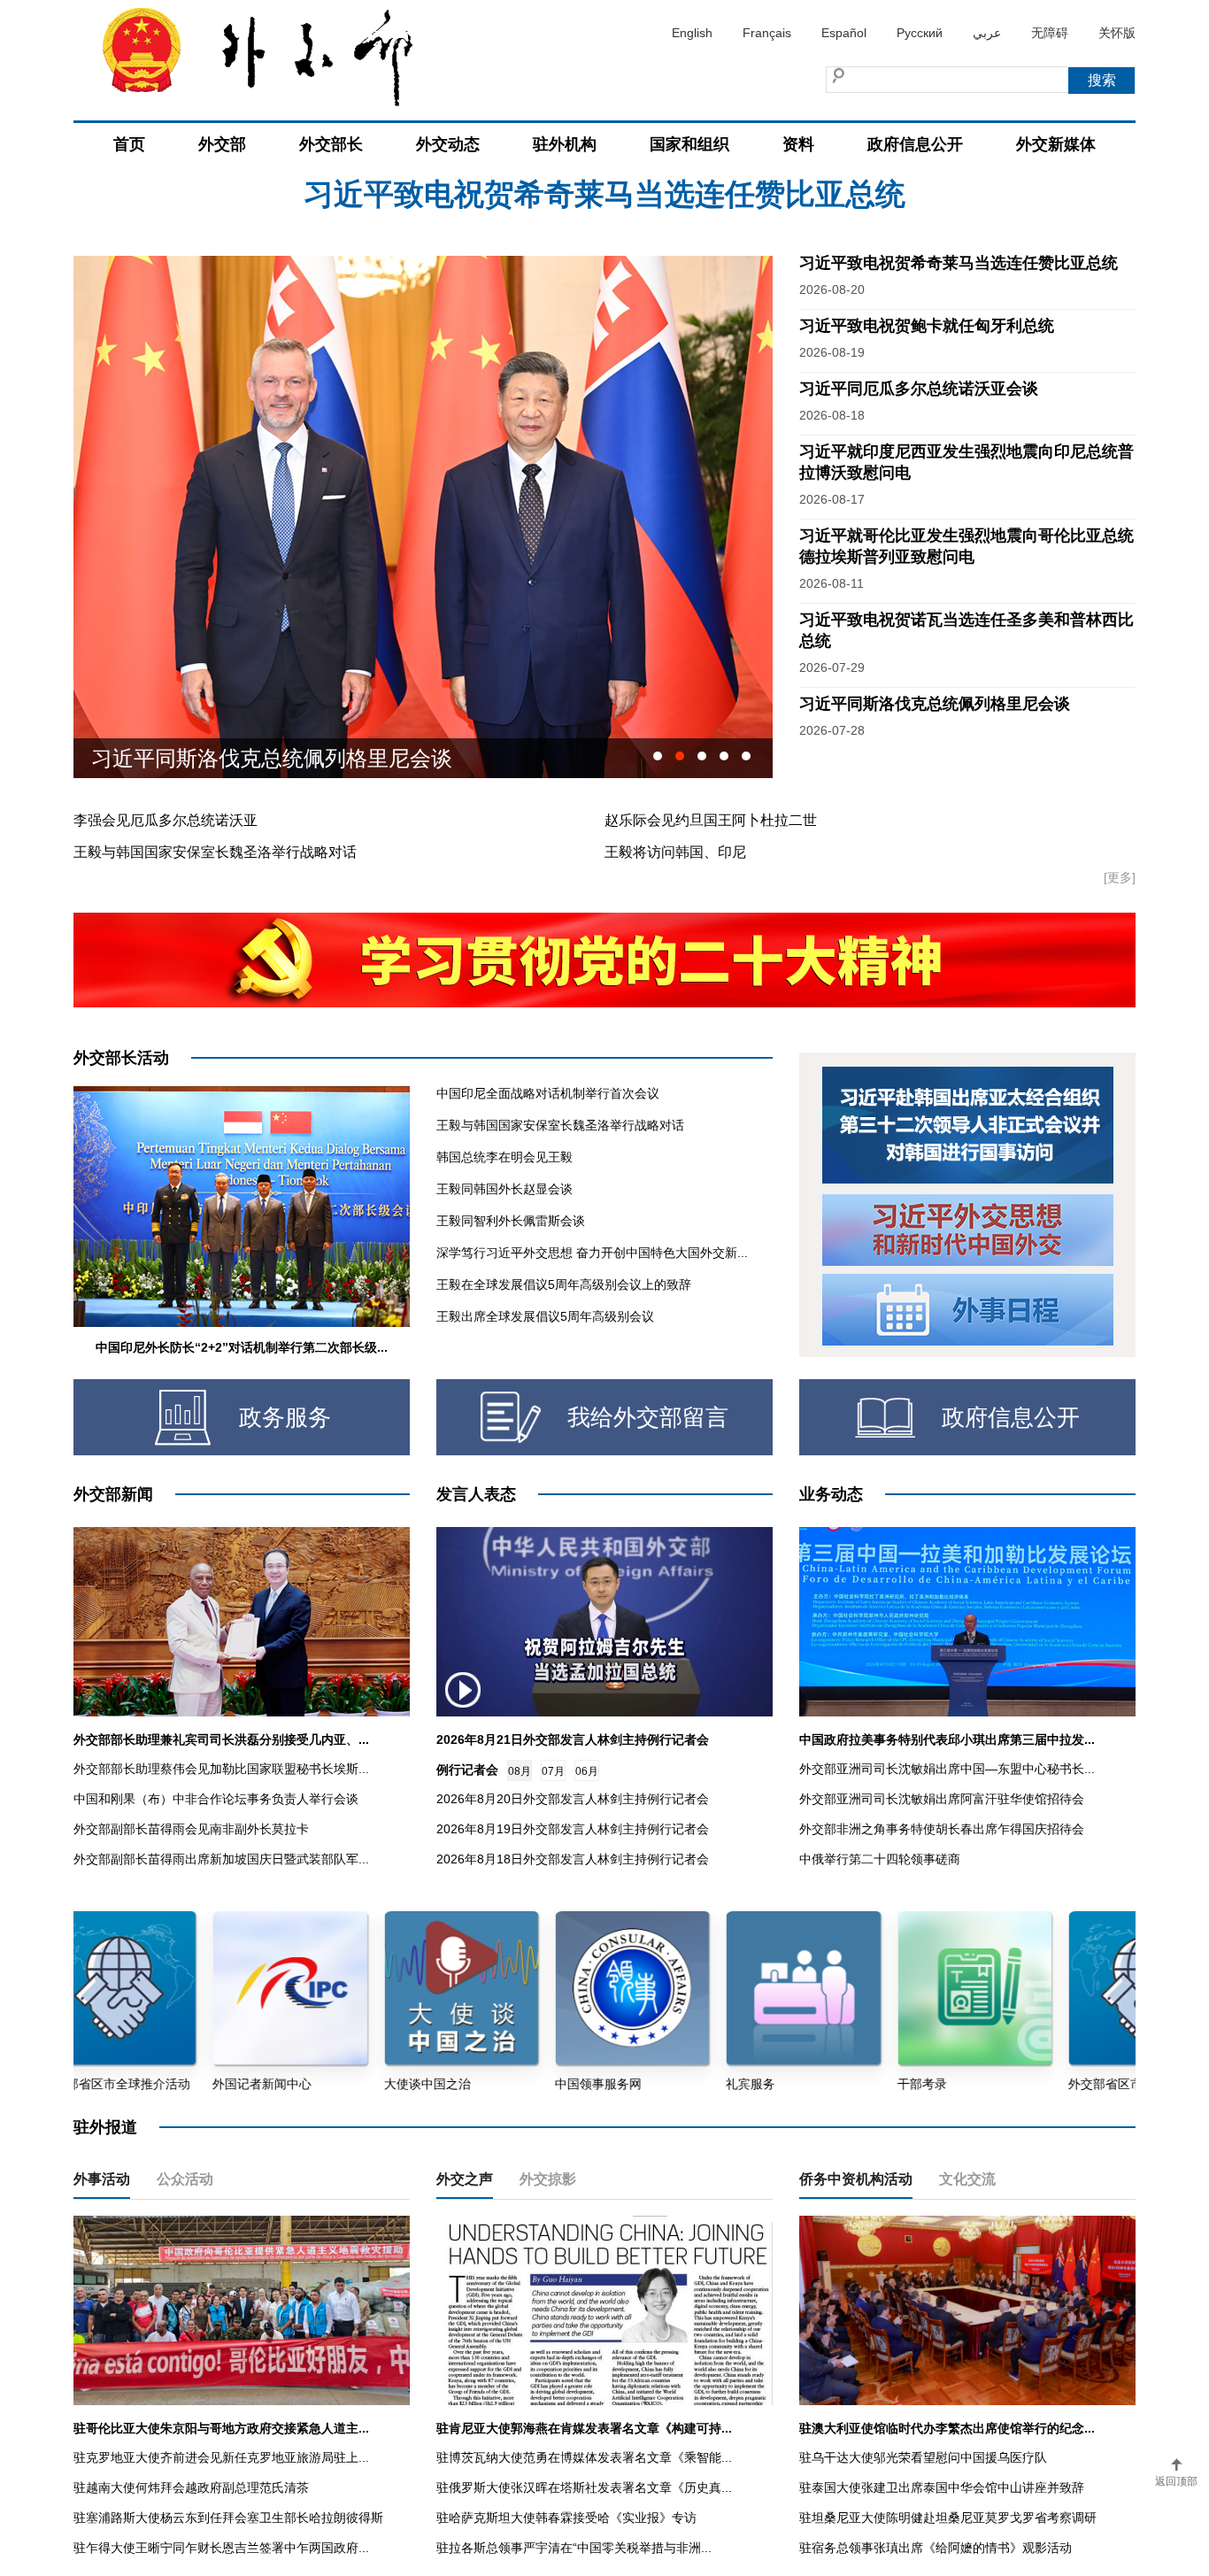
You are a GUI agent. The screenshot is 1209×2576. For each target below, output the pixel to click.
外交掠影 (548, 2179)
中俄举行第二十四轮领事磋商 (880, 1859)
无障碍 (1050, 33)
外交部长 (331, 144)
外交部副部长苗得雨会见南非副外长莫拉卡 (191, 1829)
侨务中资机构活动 (856, 2179)
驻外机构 (565, 144)
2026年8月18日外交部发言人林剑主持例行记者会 (573, 1859)
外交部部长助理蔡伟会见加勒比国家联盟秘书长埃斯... (221, 1769)
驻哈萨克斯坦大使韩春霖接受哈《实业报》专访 (566, 2518)
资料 (798, 144)
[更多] (1120, 877)
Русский (920, 33)
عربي (987, 33)
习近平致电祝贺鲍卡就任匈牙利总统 (604, 212)
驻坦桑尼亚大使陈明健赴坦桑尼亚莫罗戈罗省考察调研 (948, 2518)
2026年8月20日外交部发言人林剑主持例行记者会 (573, 1799)
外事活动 (102, 2179)
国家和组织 (689, 144)
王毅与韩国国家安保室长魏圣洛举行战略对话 (215, 852)
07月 (553, 1771)
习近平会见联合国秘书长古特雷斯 (250, 758)
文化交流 (967, 2179)
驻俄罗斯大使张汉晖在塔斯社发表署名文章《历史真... (584, 2487)
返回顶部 (1176, 2481)
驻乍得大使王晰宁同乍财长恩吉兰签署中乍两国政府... (221, 2548)
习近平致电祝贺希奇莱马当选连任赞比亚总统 (959, 263)
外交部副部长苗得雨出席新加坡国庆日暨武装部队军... (221, 1859)
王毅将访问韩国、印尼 (675, 852)
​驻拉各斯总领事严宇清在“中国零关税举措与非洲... (574, 2548)
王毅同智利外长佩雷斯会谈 (511, 1221)
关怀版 (1117, 33)
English (692, 33)
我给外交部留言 (648, 1417)
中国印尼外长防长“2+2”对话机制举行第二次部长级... (242, 1347)
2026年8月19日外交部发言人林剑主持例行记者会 (573, 1829)
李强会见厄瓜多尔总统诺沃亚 (166, 820)
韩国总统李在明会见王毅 (504, 1157)
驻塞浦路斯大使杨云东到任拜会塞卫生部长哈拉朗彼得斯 (228, 2518)
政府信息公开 (915, 144)
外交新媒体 (1056, 144)
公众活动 (185, 2179)
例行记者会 (467, 1770)
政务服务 (285, 1417)
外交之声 (465, 2179)
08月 (520, 1771)
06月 (587, 1771)
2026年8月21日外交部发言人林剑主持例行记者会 (573, 1739)
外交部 (222, 144)
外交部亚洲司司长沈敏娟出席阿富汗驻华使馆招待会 (942, 1799)
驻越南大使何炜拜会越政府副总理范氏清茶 (191, 2487)
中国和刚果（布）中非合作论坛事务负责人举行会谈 (216, 1799)
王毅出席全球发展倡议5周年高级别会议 (545, 1316)
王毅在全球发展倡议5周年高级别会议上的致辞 (564, 1284)
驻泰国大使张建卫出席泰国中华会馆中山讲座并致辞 (942, 2487)
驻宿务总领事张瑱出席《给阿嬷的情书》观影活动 (936, 2548)
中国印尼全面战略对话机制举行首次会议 (548, 1093)
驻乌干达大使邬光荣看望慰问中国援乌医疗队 (923, 2457)
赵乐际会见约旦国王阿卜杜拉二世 (711, 820)
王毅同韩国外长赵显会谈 (504, 1189)
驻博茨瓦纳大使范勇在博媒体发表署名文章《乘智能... (584, 2457)
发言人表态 (476, 1494)
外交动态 (448, 144)
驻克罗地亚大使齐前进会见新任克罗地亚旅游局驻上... (221, 2457)
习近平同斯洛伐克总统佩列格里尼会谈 (935, 704)
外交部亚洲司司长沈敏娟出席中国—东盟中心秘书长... (947, 1769)
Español (844, 33)
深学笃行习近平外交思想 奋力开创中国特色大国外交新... (592, 1253)
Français (767, 33)
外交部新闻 (113, 1494)
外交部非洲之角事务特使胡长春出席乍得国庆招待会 (942, 1829)
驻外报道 (105, 2127)
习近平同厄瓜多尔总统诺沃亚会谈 (919, 389)
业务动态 (831, 1494)
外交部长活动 (121, 1058)
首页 (129, 144)
